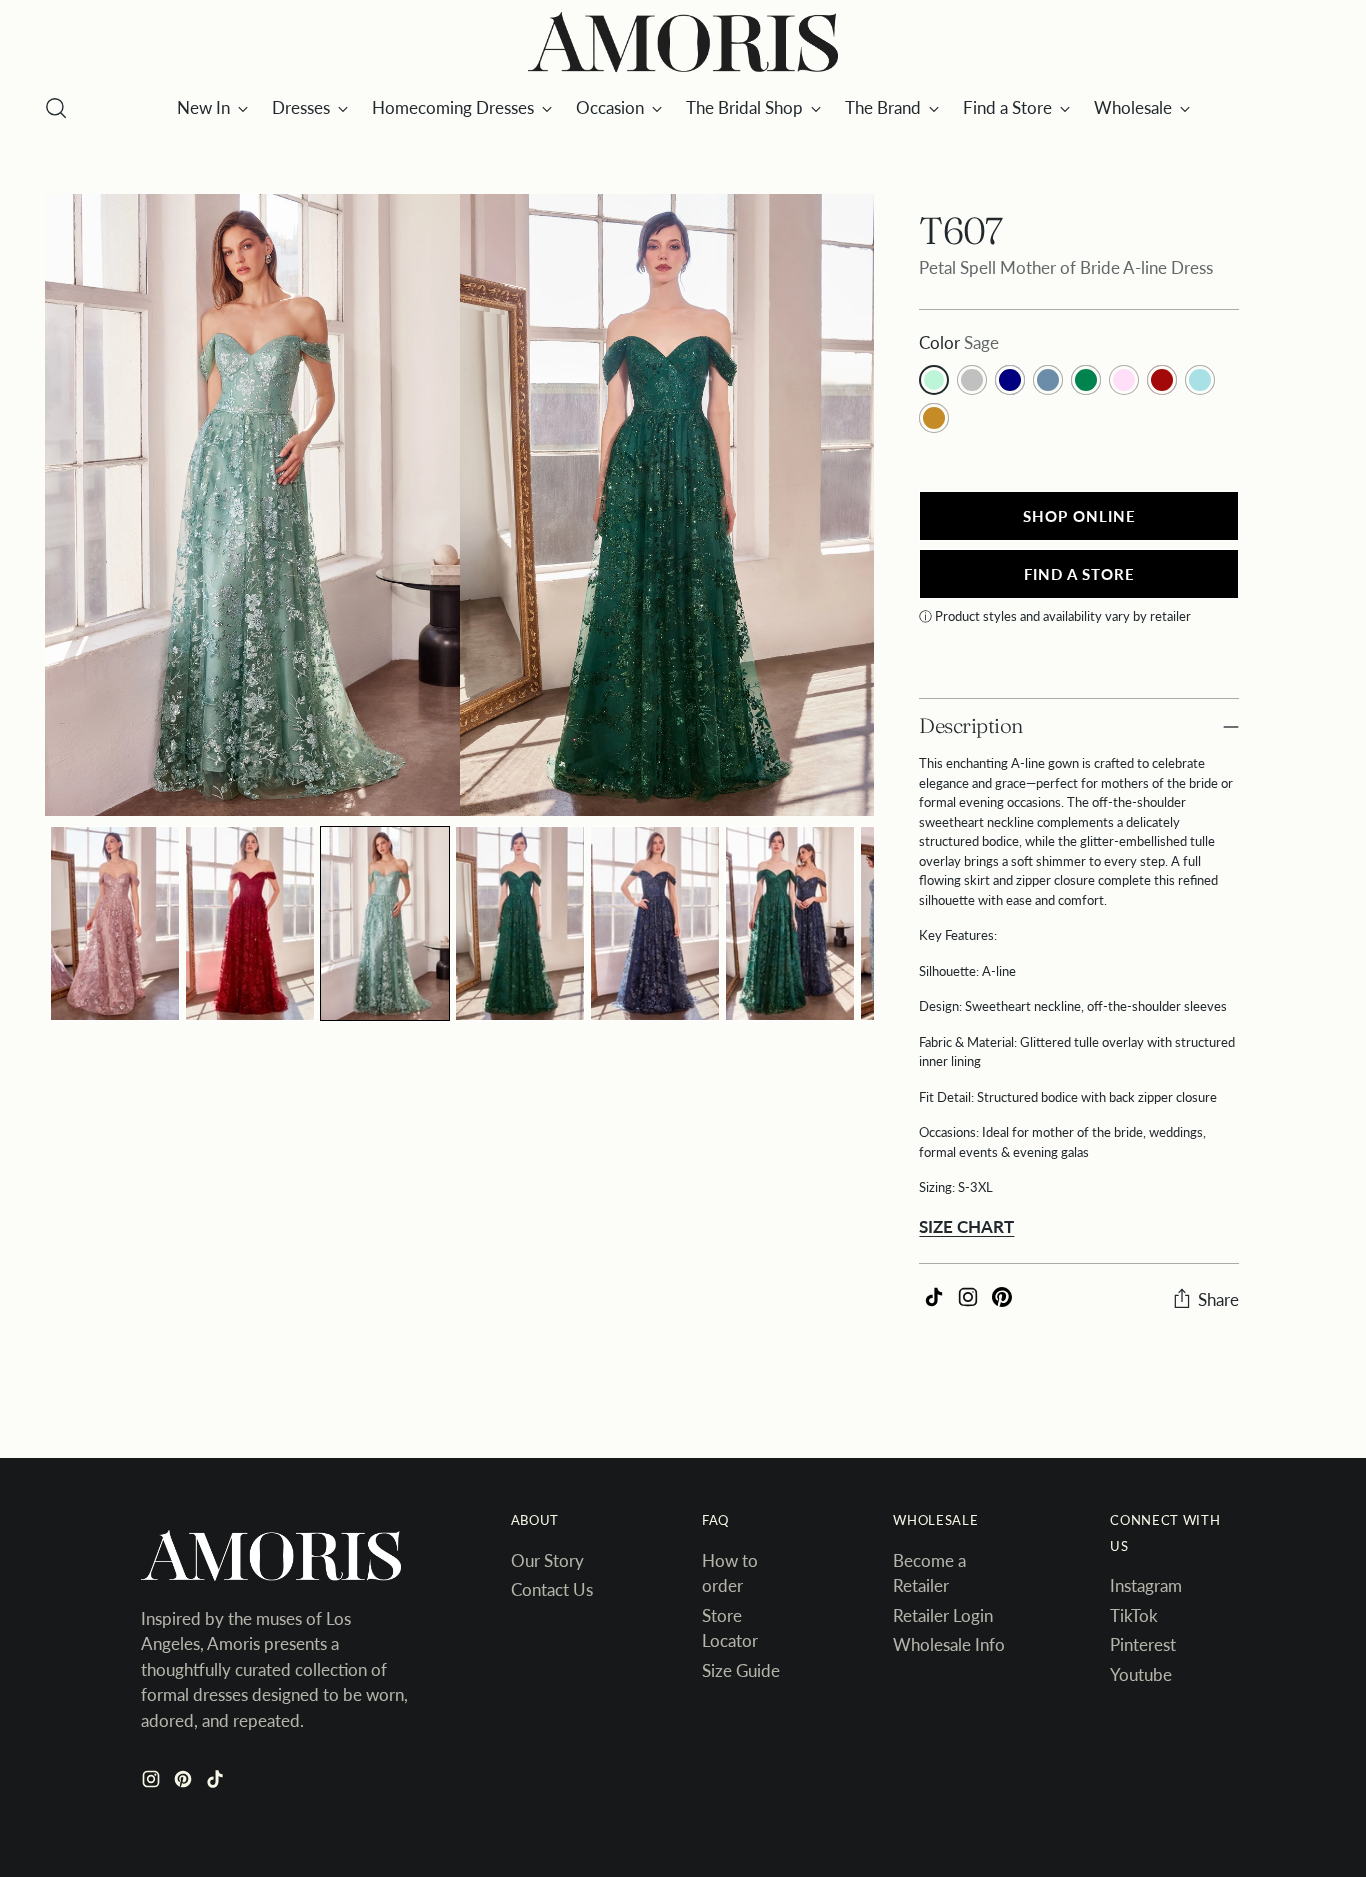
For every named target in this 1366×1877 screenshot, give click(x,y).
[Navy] (1010, 380)
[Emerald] (1086, 380)
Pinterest (1143, 1644)
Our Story (547, 1560)
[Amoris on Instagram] (153, 1782)
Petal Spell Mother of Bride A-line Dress (1066, 267)
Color (959, 342)
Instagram (1146, 1585)
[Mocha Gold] (934, 418)
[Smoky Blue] (1048, 380)
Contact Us (552, 1589)
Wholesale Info (949, 1644)
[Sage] (934, 380)
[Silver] (972, 380)
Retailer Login (943, 1615)
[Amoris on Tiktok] (217, 1782)
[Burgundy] (1162, 380)
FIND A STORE (1079, 574)
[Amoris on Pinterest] (185, 1782)
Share (1218, 1299)
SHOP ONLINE (1079, 516)
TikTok (1134, 1615)
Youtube (1141, 1674)
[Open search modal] (56, 108)
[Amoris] (683, 43)
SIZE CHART (966, 1226)
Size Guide (741, 1670)
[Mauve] (1124, 380)
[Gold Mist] (1200, 380)
